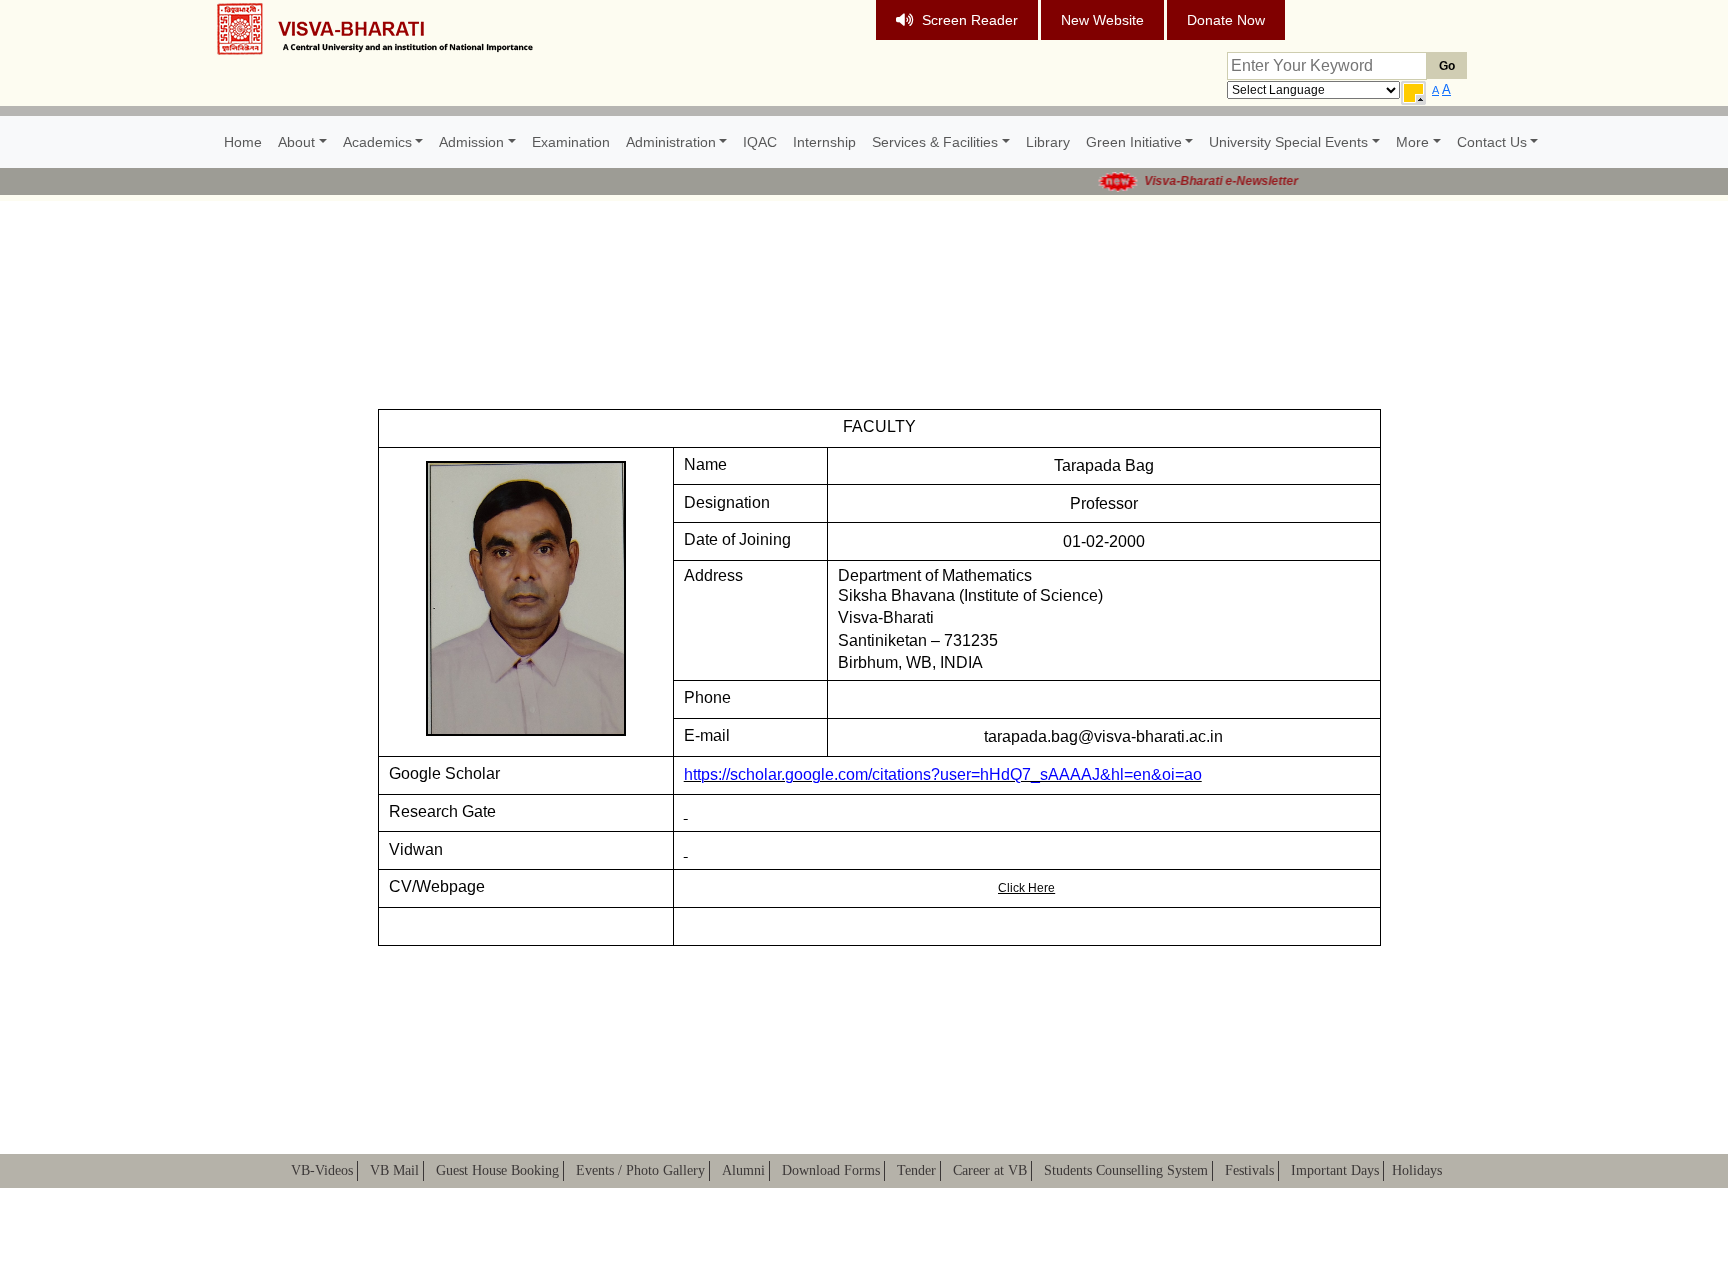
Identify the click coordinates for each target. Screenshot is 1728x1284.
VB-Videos (322, 1170)
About (296, 142)
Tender (916, 1170)
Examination (571, 142)
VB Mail (394, 1170)
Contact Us (1492, 142)
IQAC (760, 142)
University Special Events (1288, 142)
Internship (824, 142)
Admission (471, 142)
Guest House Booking (497, 1170)
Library (1048, 142)
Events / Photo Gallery (640, 1170)
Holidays (1417, 1170)
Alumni (743, 1170)
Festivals (1249, 1170)
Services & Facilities (935, 142)
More (1412, 142)
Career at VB (990, 1170)
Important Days (1335, 1170)
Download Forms (831, 1170)
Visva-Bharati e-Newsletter (1203, 181)
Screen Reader (970, 20)
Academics (377, 142)
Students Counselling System (1126, 1170)
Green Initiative (1134, 142)
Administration (671, 142)
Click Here (1026, 888)
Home (243, 142)
